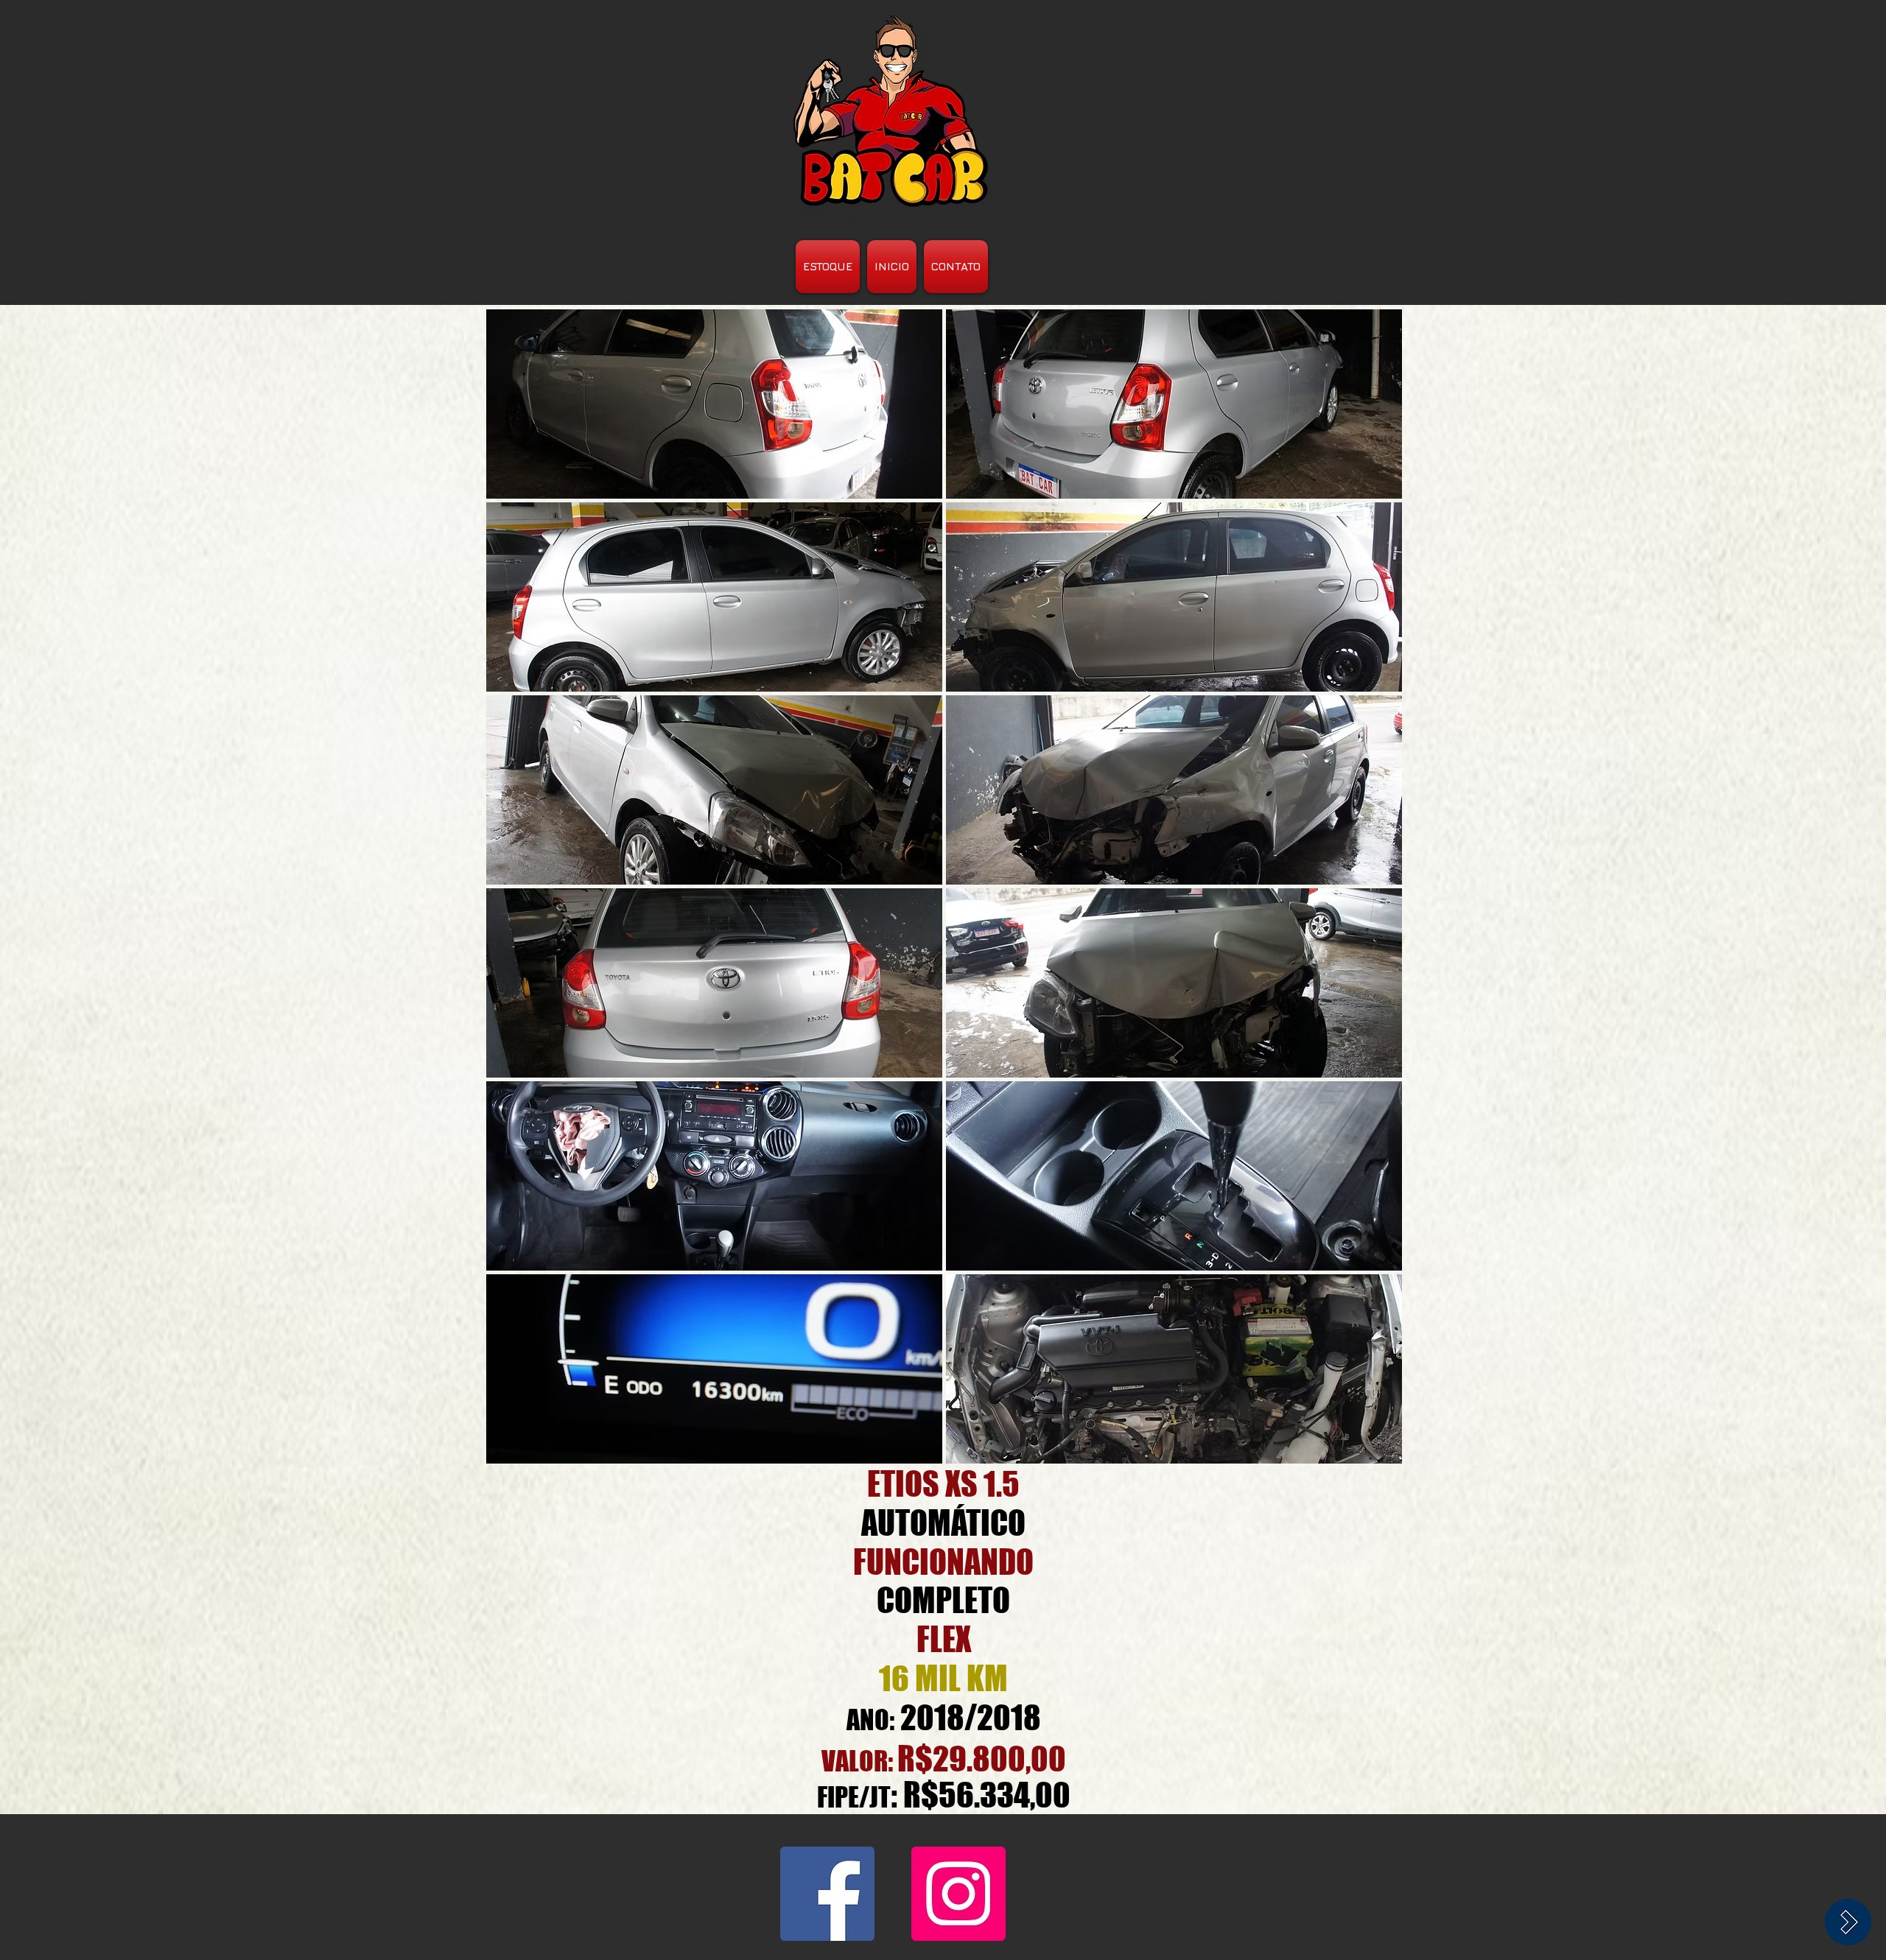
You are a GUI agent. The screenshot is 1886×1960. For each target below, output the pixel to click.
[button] (714, 404)
